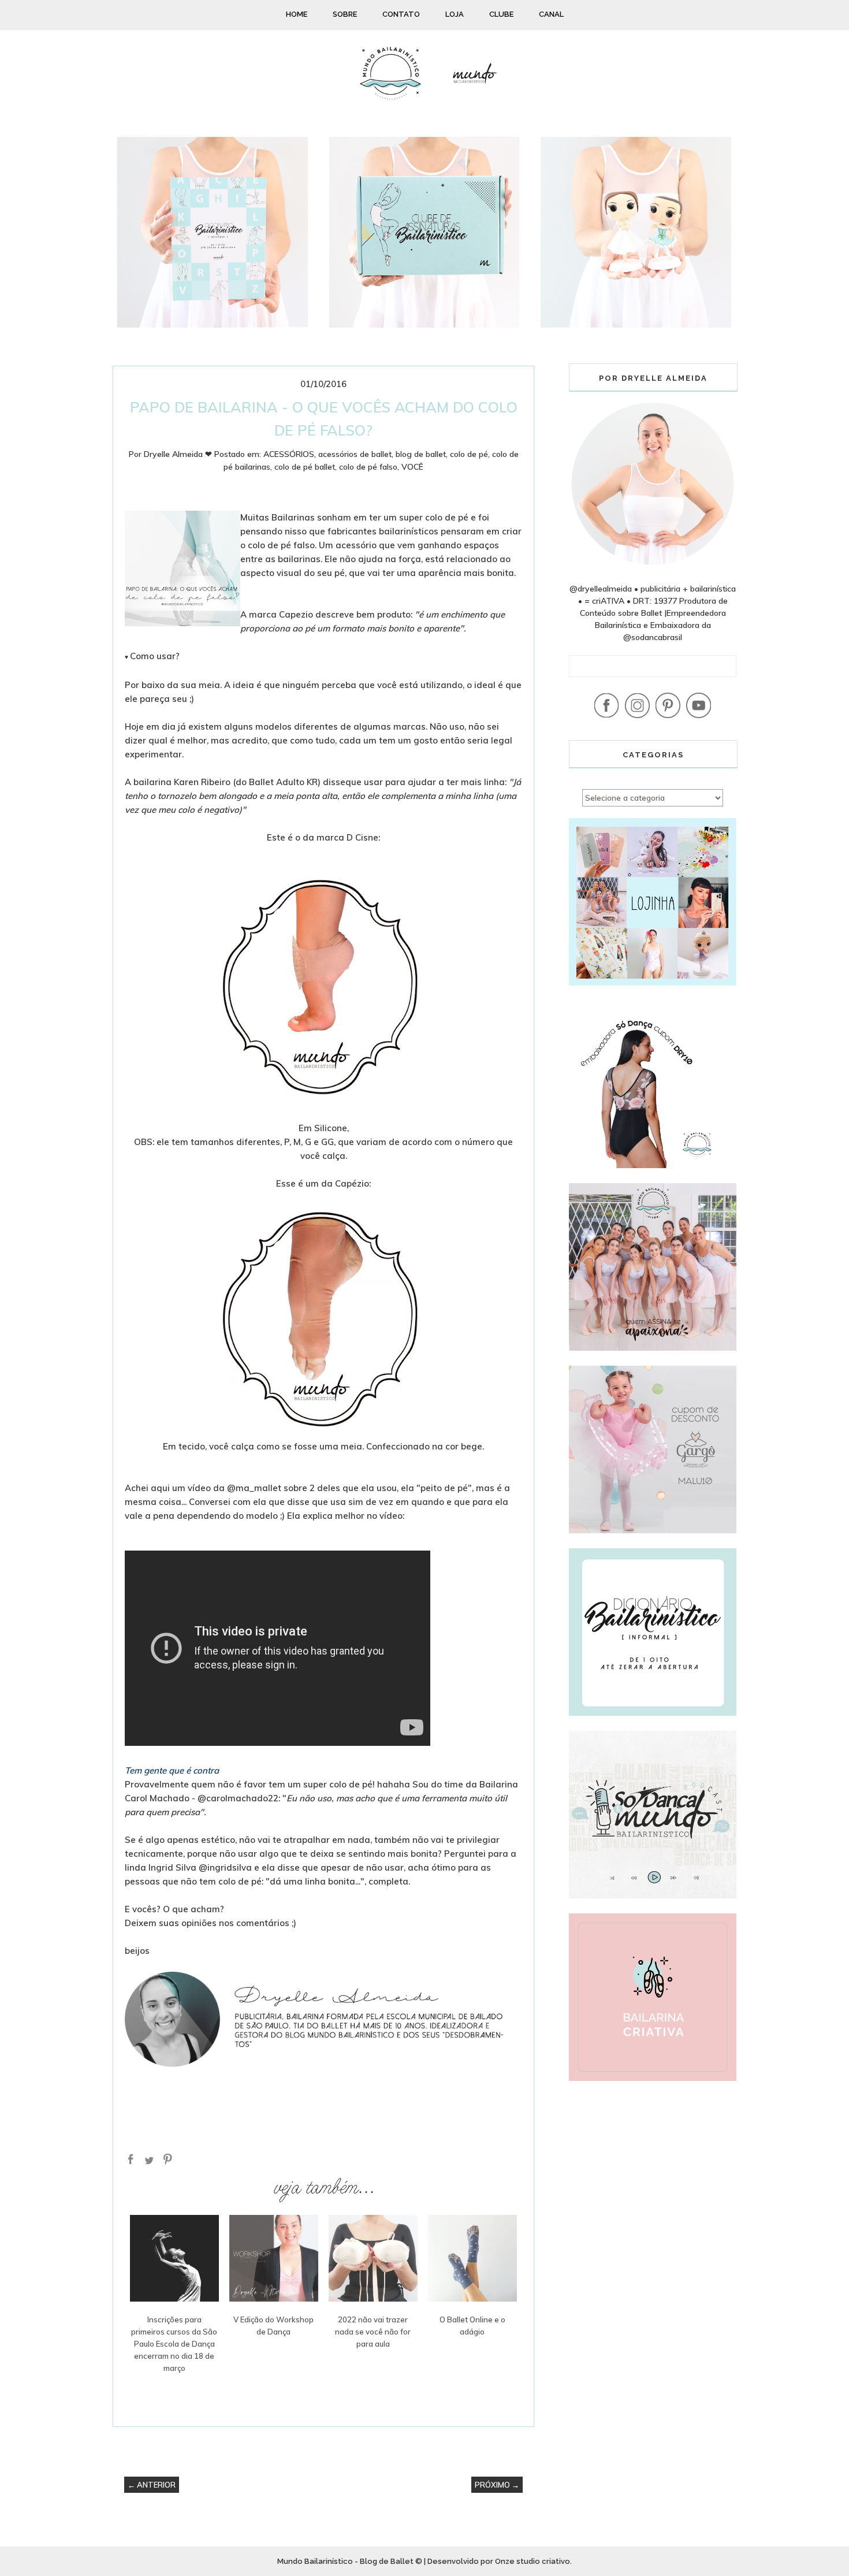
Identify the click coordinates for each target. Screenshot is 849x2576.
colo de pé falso (368, 467)
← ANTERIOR (152, 2485)
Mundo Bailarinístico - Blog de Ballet (345, 2561)
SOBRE (345, 14)
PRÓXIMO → (497, 2485)
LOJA (455, 14)
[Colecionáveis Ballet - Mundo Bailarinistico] (636, 325)
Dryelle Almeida (173, 454)
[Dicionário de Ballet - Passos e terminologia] (213, 325)
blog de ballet (421, 454)
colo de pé (469, 454)
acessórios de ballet (355, 454)
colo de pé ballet (305, 467)
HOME (297, 14)
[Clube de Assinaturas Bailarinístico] (425, 325)
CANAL (551, 14)
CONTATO (401, 14)
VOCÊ (412, 467)
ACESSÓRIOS (289, 454)
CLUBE (501, 14)
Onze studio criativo (533, 2561)
